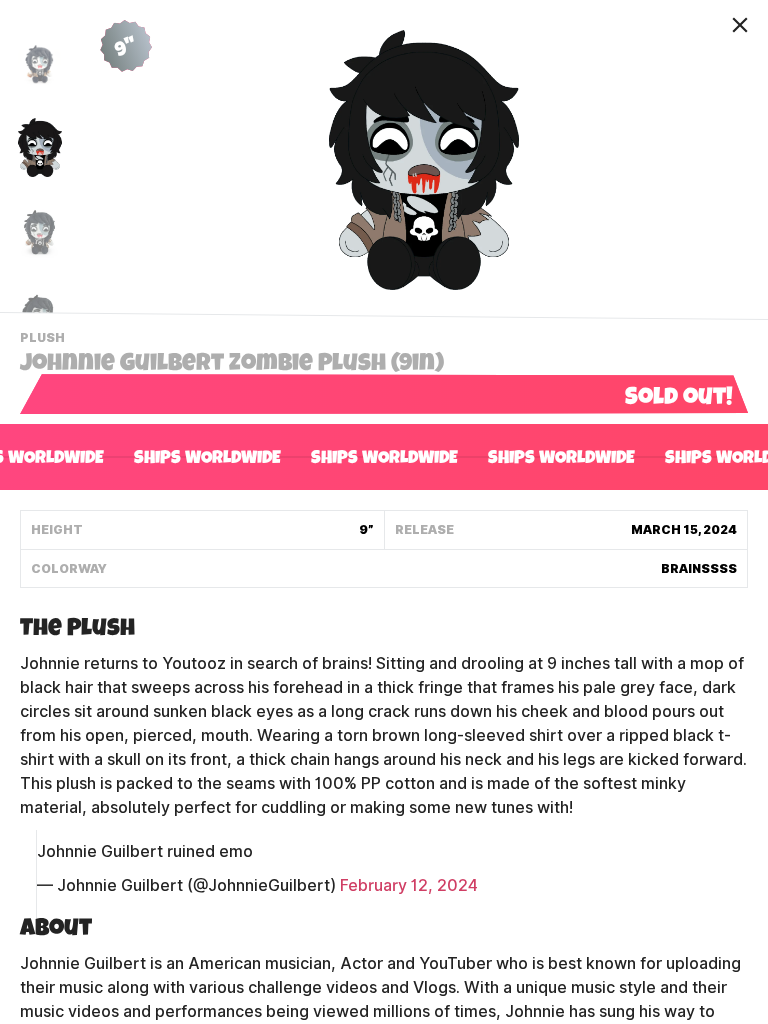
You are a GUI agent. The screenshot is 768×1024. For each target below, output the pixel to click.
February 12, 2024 (409, 885)
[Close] (740, 25)
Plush (45, 340)
